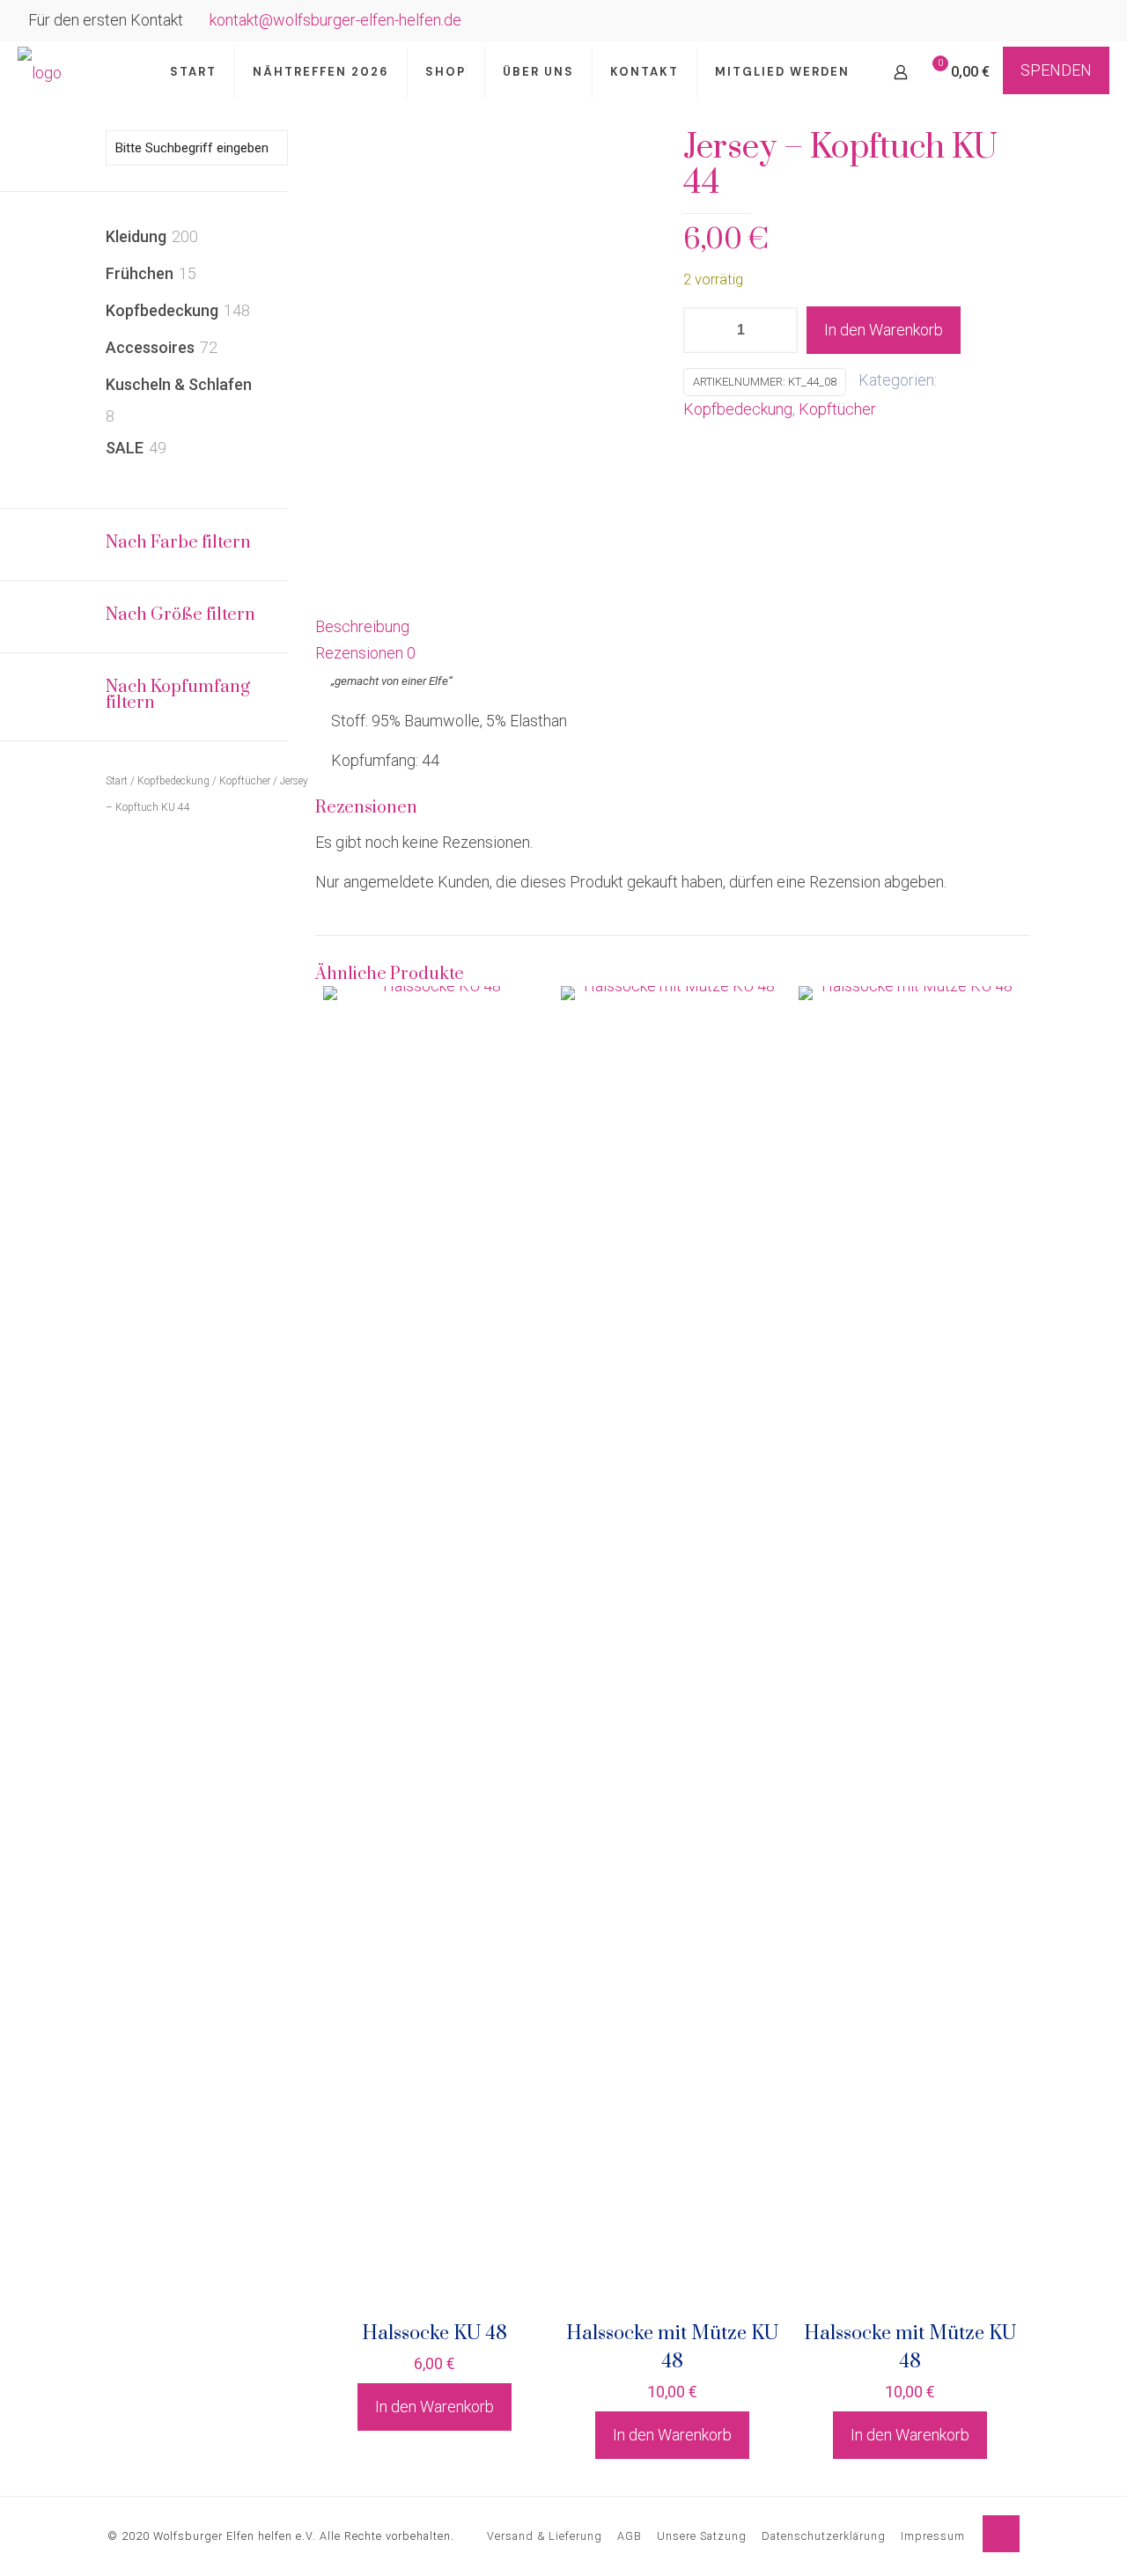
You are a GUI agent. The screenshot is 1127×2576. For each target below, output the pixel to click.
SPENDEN (1056, 70)
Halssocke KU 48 (435, 2333)
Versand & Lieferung (545, 2536)
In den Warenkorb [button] (435, 2407)
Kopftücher (837, 409)
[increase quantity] (778, 330)
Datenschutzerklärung (824, 2536)
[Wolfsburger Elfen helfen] (40, 72)
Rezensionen (365, 653)
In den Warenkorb (884, 330)
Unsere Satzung (702, 2536)
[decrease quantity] (703, 330)
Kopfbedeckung (738, 409)
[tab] (673, 627)
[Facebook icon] (1067, 22)
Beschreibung (362, 626)
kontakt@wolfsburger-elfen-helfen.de (335, 20)
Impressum (933, 2536)
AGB (630, 2536)
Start (117, 781)
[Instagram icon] (1089, 22)
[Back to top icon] (1001, 2534)
